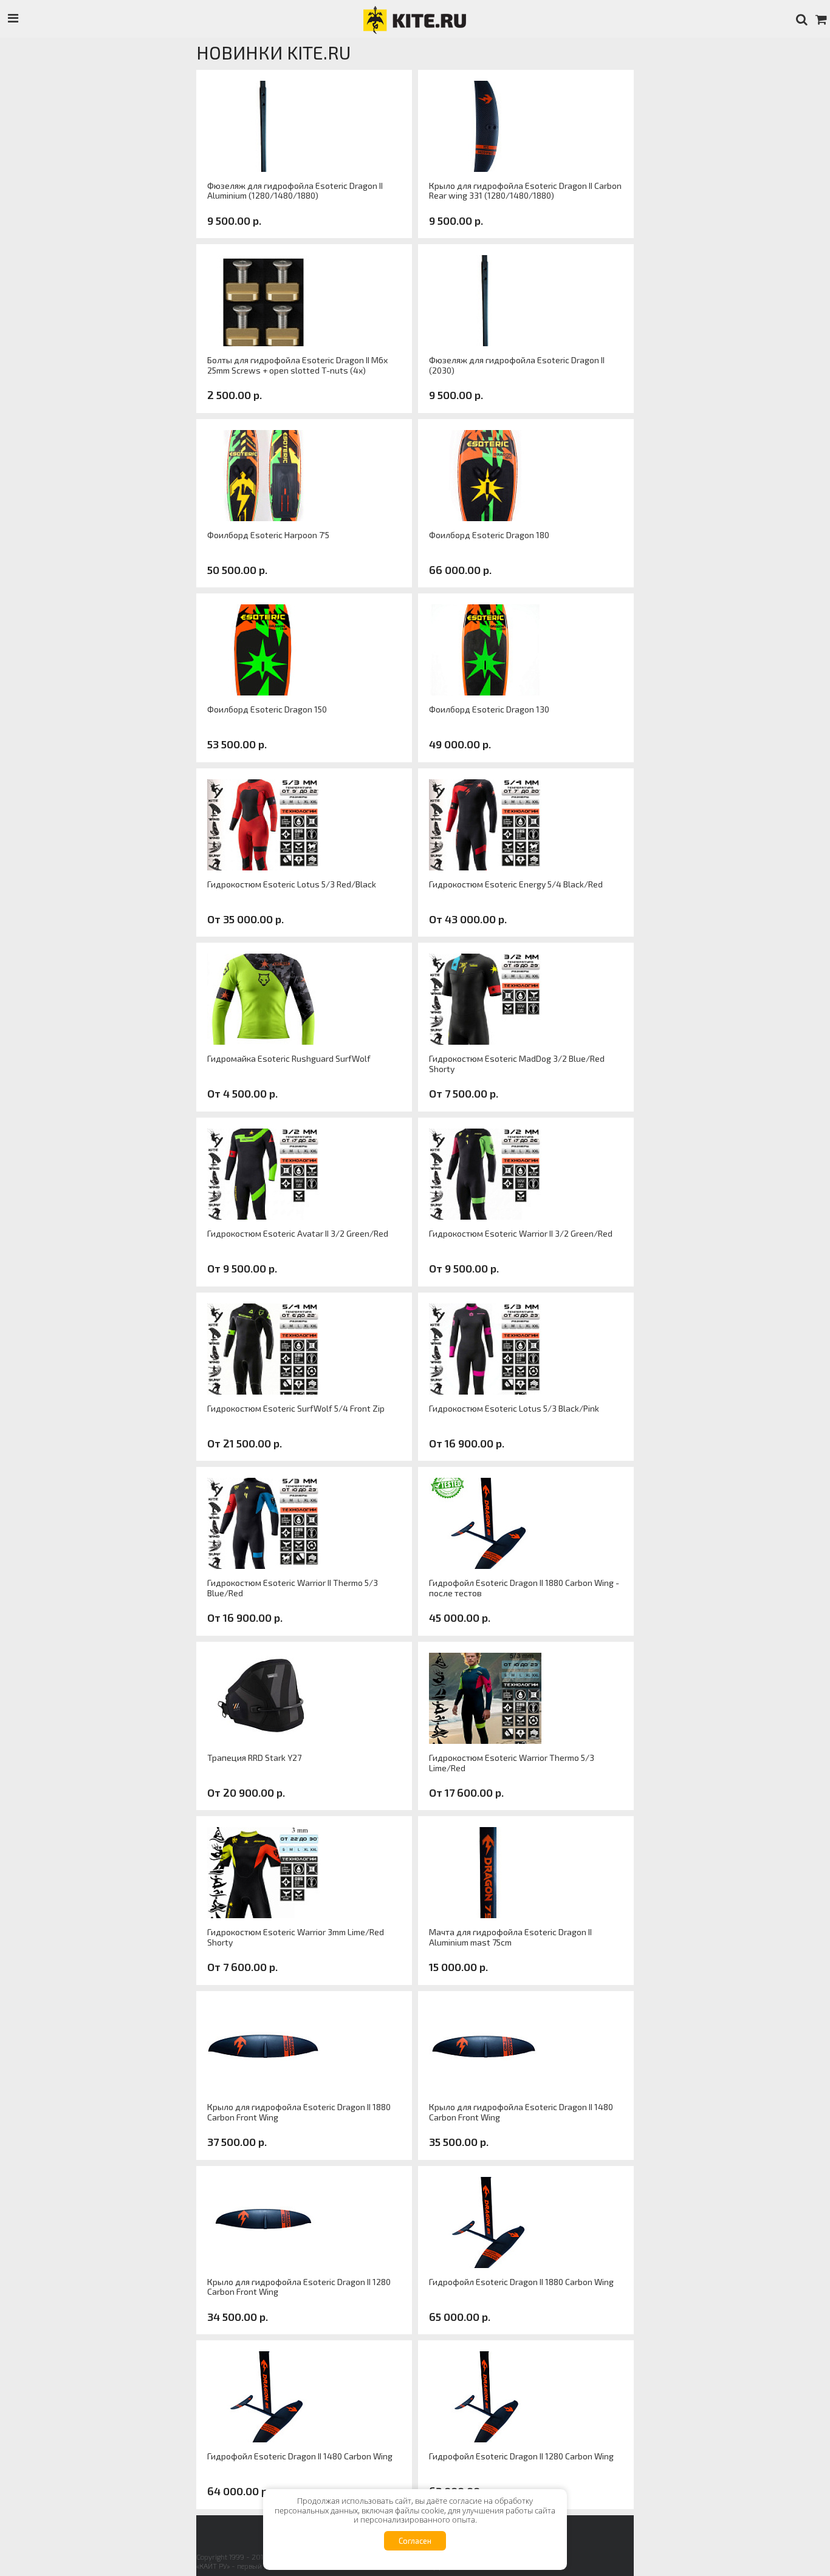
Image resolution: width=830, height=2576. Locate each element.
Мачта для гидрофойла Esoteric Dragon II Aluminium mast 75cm (510, 1937)
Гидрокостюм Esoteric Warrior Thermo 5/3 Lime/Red (512, 1763)
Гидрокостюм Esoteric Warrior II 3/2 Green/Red (521, 1234)
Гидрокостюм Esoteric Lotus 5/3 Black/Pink (514, 1409)
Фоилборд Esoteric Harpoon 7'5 (268, 535)
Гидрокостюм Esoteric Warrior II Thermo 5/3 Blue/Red (293, 1588)
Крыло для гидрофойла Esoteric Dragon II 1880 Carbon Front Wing (299, 2112)
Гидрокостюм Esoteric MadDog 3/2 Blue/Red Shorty (517, 1064)
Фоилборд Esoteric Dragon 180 (489, 535)
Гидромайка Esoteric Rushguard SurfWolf (289, 1059)
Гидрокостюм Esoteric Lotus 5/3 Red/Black (292, 884)
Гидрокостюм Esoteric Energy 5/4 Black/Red (516, 884)
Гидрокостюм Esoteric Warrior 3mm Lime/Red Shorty (296, 1937)
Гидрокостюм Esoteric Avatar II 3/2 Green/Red (298, 1234)
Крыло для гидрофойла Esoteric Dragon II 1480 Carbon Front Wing (521, 2112)
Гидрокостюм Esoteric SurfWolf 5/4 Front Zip (296, 1409)
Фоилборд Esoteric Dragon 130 (489, 709)
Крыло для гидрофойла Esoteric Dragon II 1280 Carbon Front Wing (299, 2287)
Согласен (415, 2541)
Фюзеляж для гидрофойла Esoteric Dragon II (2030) (517, 365)
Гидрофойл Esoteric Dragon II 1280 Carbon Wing (521, 2456)
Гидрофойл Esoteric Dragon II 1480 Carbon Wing (300, 2456)
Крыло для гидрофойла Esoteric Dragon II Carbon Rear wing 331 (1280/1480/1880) (525, 191)
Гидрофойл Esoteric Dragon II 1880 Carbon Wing (521, 2282)
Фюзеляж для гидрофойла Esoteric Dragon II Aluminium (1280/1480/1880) (295, 191)
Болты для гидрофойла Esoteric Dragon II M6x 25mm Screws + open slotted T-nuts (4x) (297, 365)
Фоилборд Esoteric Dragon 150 (267, 709)
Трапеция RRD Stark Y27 (254, 1758)
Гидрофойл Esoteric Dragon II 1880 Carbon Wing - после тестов (524, 1588)
